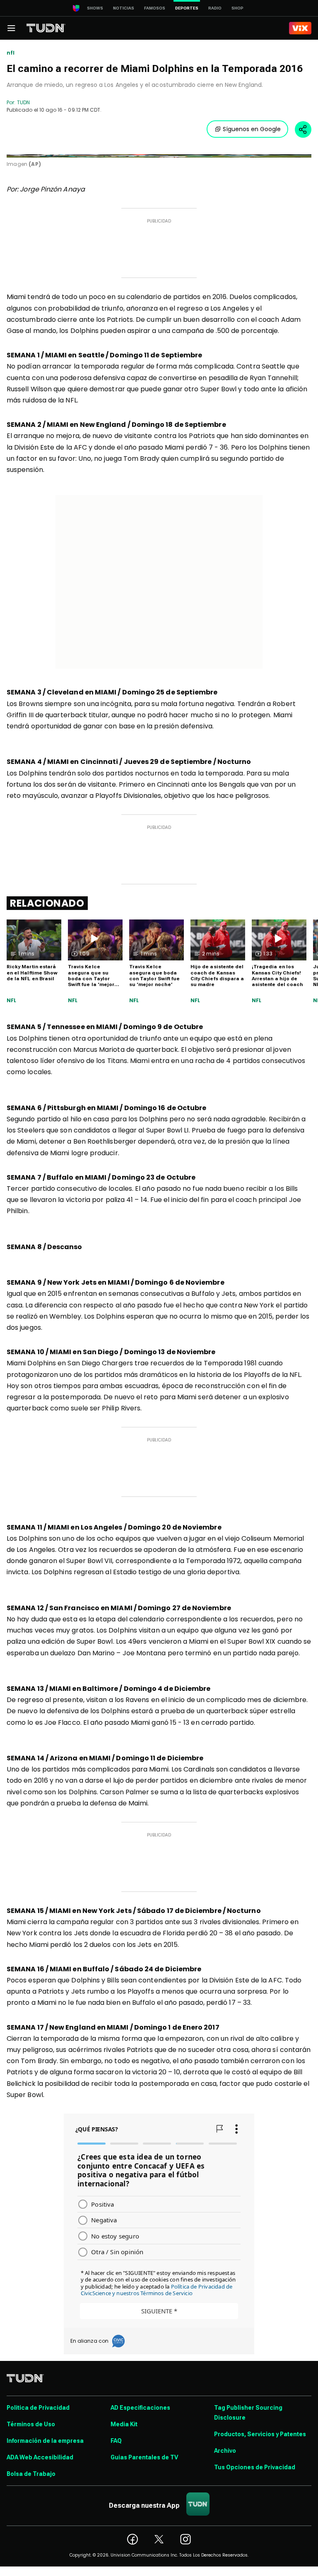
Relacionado (47, 903)
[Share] (303, 129)
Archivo (225, 2451)
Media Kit (124, 2424)
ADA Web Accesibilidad (40, 2457)
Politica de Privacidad (38, 2408)
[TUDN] (46, 28)
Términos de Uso (31, 2424)
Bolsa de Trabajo (31, 2474)
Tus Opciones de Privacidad (255, 2467)
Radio (215, 8)
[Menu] (11, 28)
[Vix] (300, 28)
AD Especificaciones (140, 2408)
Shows (95, 8)
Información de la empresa (45, 2441)
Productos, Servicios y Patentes (260, 2434)
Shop (237, 8)
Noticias (124, 8)
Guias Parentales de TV (144, 2457)
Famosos (155, 8)
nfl (11, 53)
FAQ (116, 2441)
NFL (12, 1001)
